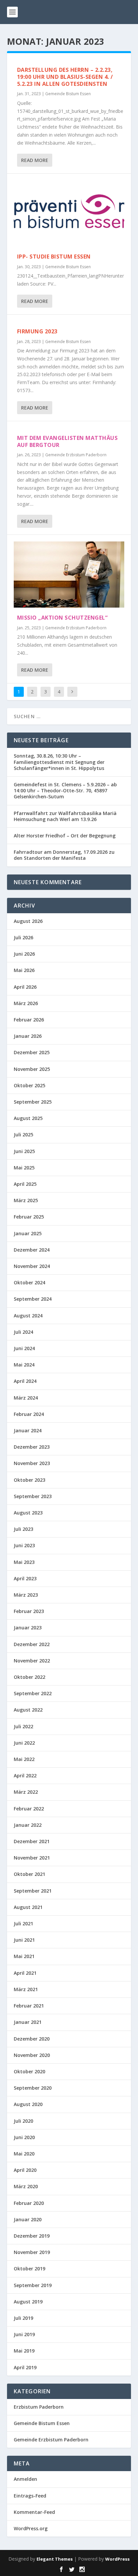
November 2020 (32, 2055)
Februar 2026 (29, 1020)
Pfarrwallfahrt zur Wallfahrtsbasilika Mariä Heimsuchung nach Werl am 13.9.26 (65, 816)
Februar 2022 (29, 1809)
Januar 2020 (28, 2219)
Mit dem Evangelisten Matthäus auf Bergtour (67, 441)
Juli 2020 (23, 2121)
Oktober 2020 (29, 2071)
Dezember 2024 (32, 1250)
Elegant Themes (55, 2559)
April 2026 (25, 987)
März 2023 (26, 1595)
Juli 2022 (23, 1726)
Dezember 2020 (32, 2039)
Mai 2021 (24, 1956)
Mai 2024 (24, 1365)
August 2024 (28, 1316)
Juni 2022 (24, 1743)
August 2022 (28, 1710)
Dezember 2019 (32, 2236)
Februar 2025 (29, 1217)
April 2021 (25, 1973)
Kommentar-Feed (34, 2512)
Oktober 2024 (29, 1282)
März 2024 (26, 1398)
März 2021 (26, 1989)
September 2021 (33, 1891)
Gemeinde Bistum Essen (68, 94)
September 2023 (33, 1496)
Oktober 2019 (29, 2269)
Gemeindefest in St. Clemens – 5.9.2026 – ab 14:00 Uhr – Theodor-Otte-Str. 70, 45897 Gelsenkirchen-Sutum (65, 790)
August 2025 (28, 1118)
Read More (35, 160)
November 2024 (32, 1266)
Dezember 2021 (32, 1841)
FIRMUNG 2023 (37, 331)
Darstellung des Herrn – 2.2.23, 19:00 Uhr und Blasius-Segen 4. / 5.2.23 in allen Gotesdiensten (65, 77)
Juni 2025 (24, 1151)
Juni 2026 (24, 954)
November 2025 (32, 1069)
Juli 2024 (23, 1332)
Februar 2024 (29, 1414)
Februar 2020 (29, 2203)
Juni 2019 (24, 2334)
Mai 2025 (24, 1168)
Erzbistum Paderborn (39, 2407)
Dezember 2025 (32, 1052)
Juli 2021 (23, 1923)
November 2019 (32, 2252)
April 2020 (25, 2170)
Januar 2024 (28, 1430)
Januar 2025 (28, 1233)
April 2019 (25, 2367)
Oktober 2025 (29, 1085)
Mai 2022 (24, 1759)
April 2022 (25, 1776)
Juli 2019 (23, 2318)
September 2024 (33, 1299)
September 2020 (33, 2088)
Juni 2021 (24, 1940)
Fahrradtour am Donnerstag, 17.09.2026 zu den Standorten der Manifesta (64, 855)
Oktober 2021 (29, 1874)
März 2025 (26, 1200)
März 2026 (26, 1003)
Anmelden (25, 2479)
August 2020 (28, 2104)
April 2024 (25, 1381)
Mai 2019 (24, 2351)
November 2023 (32, 1463)
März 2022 (26, 1792)
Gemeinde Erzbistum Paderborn (76, 455)
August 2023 (28, 1513)
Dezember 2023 (32, 1447)
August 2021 (28, 1907)
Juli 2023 (23, 1529)
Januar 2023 (28, 1628)
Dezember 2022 (32, 1644)
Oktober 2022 (29, 1677)
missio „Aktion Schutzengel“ (62, 618)
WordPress (117, 2559)
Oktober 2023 (29, 1480)
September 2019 (33, 2285)
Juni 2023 (24, 1545)
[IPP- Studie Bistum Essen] (69, 213)
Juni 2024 (24, 1348)
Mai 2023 (24, 1562)
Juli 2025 (23, 1135)
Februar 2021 (29, 2006)
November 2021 (32, 1858)
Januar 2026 (28, 1036)
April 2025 (25, 1184)
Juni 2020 (24, 2137)
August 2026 (28, 921)
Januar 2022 (28, 1825)
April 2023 (25, 1578)
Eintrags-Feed (30, 2496)
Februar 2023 (29, 1611)
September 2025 (33, 1102)
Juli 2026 (23, 937)
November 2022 (32, 1661)
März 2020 (26, 2186)
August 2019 (28, 2302)
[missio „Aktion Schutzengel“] (69, 575)
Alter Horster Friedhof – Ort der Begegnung (65, 836)
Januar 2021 (28, 2022)
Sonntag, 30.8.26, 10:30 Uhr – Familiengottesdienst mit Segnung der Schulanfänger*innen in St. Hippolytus (59, 762)
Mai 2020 (24, 2154)
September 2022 (33, 1693)
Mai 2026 (24, 970)
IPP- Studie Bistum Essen (54, 257)
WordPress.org (31, 2528)
